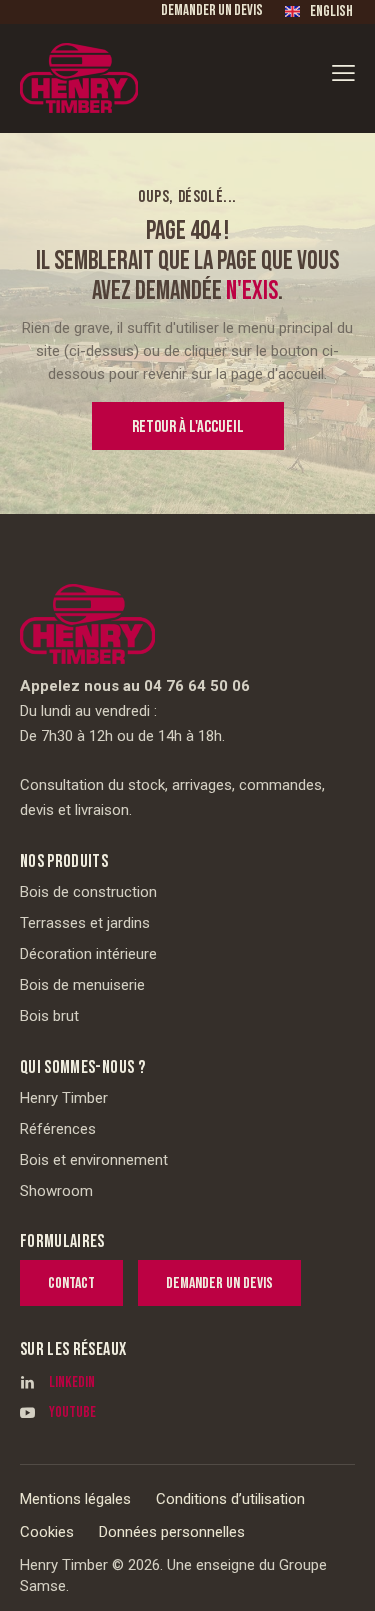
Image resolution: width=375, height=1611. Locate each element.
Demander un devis (212, 10)
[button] (343, 72)
